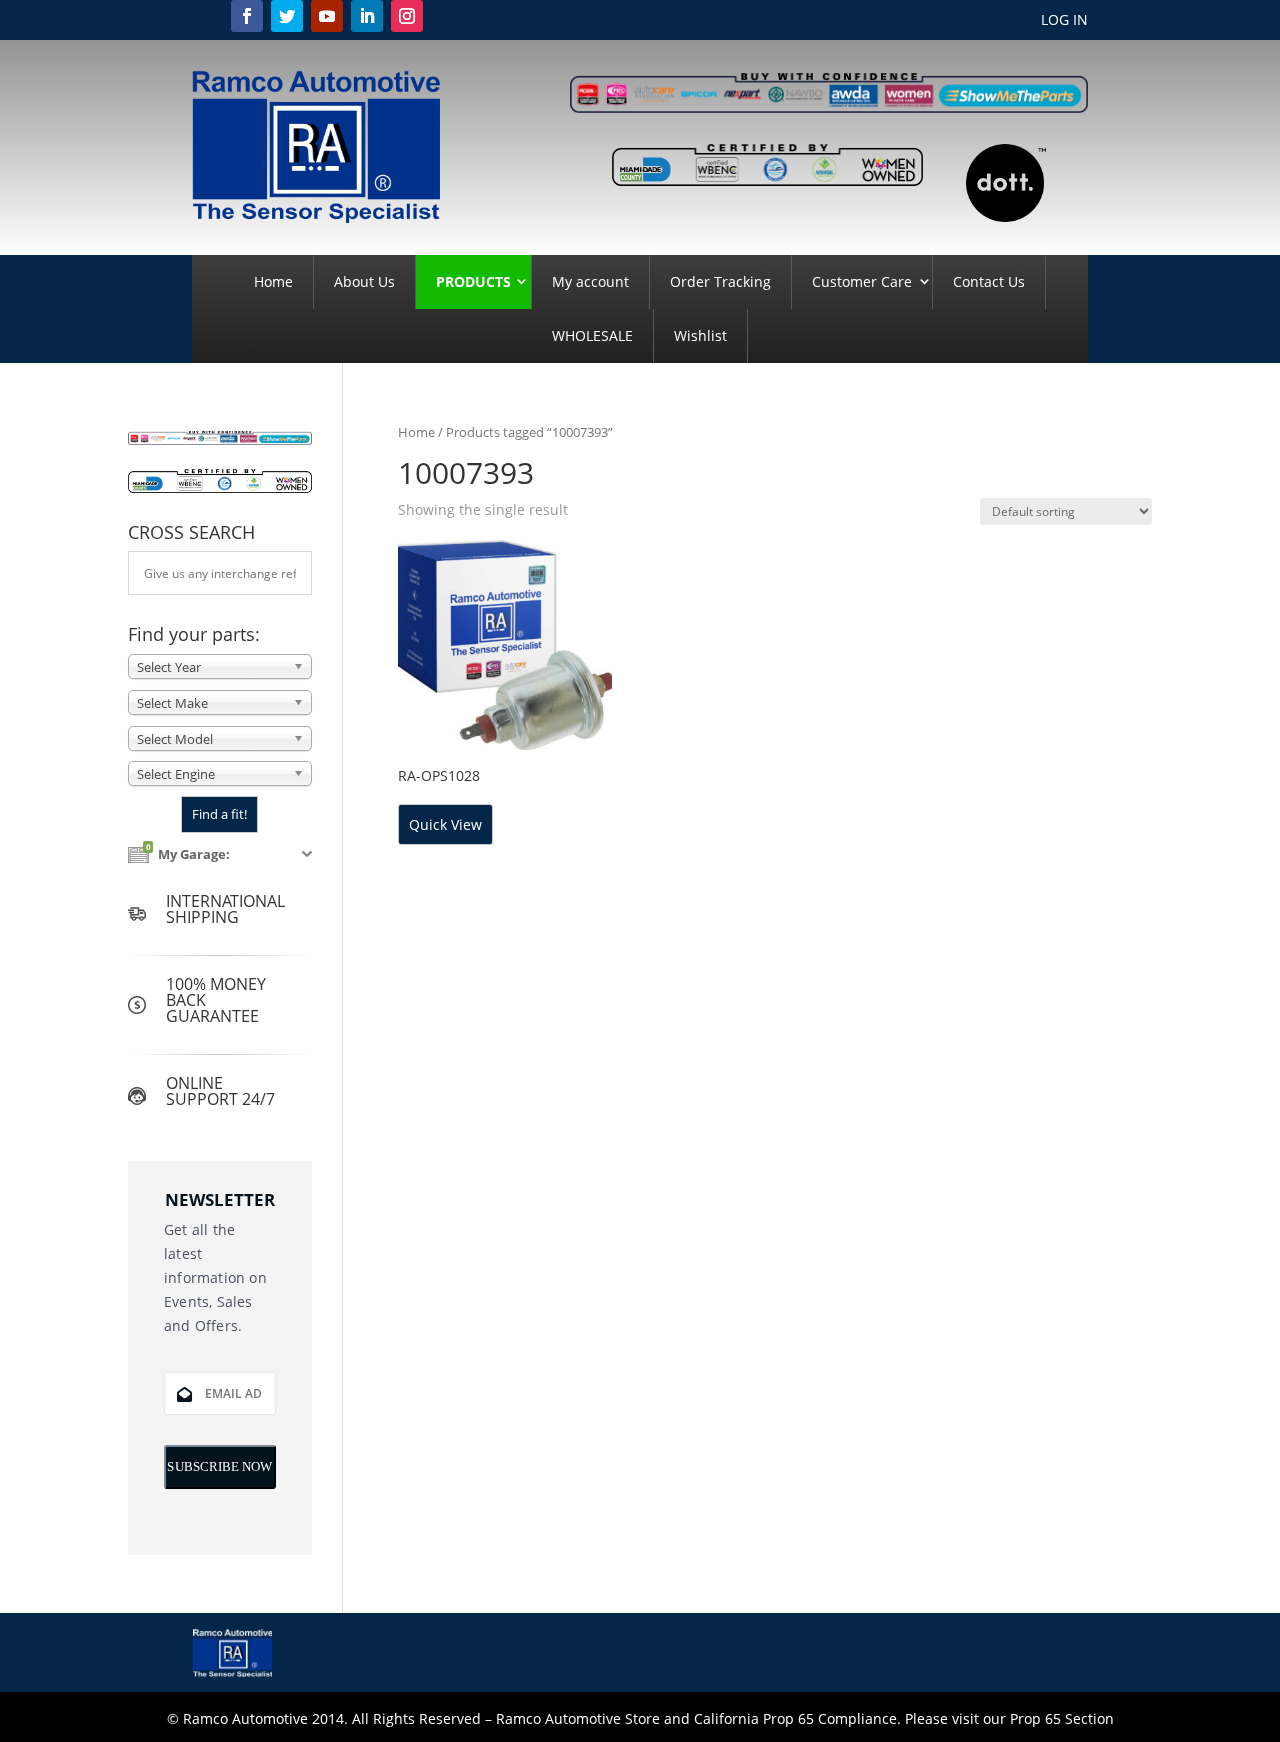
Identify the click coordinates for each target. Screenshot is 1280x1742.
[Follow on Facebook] (247, 16)
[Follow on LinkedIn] (367, 16)
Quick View (445, 824)
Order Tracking (720, 281)
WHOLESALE (592, 335)
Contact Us (989, 281)
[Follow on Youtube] (327, 16)
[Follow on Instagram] (407, 16)
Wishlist (700, 335)
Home (273, 281)
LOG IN (1064, 21)
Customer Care (862, 281)
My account (590, 281)
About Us (364, 281)
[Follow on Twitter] (287, 16)
